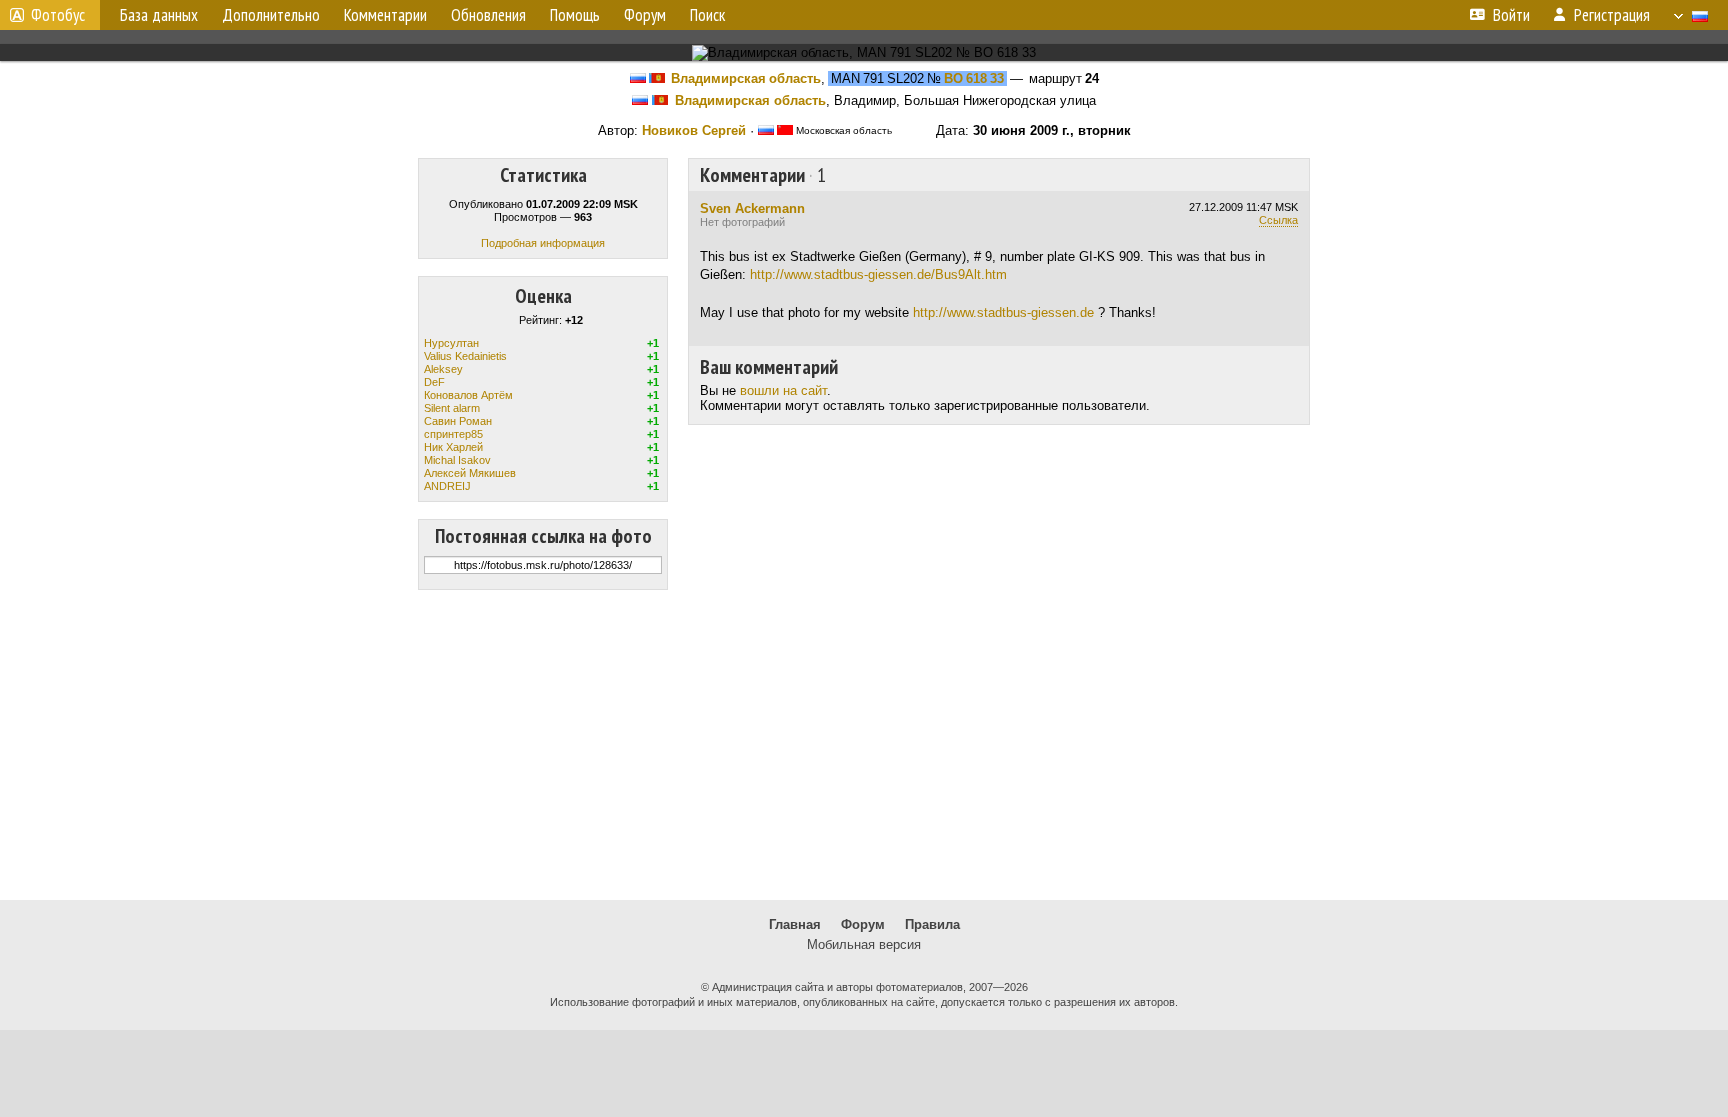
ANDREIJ (447, 486)
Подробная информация (543, 243)
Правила (932, 924)
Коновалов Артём (468, 395)
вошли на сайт (783, 390)
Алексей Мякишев (470, 473)
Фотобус (58, 15)
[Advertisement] (864, 745)
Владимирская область (746, 78)
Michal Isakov (457, 460)
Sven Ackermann (752, 208)
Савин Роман (458, 421)
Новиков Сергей (694, 130)
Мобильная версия (864, 944)
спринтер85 (453, 434)
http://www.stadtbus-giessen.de (1003, 312)
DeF (434, 382)
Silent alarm (452, 408)
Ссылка (1278, 220)
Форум (863, 924)
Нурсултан (451, 343)
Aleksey (443, 369)
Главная (795, 924)
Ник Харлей (453, 447)
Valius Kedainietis (465, 356)
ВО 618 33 (974, 78)
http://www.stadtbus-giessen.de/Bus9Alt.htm (878, 274)
